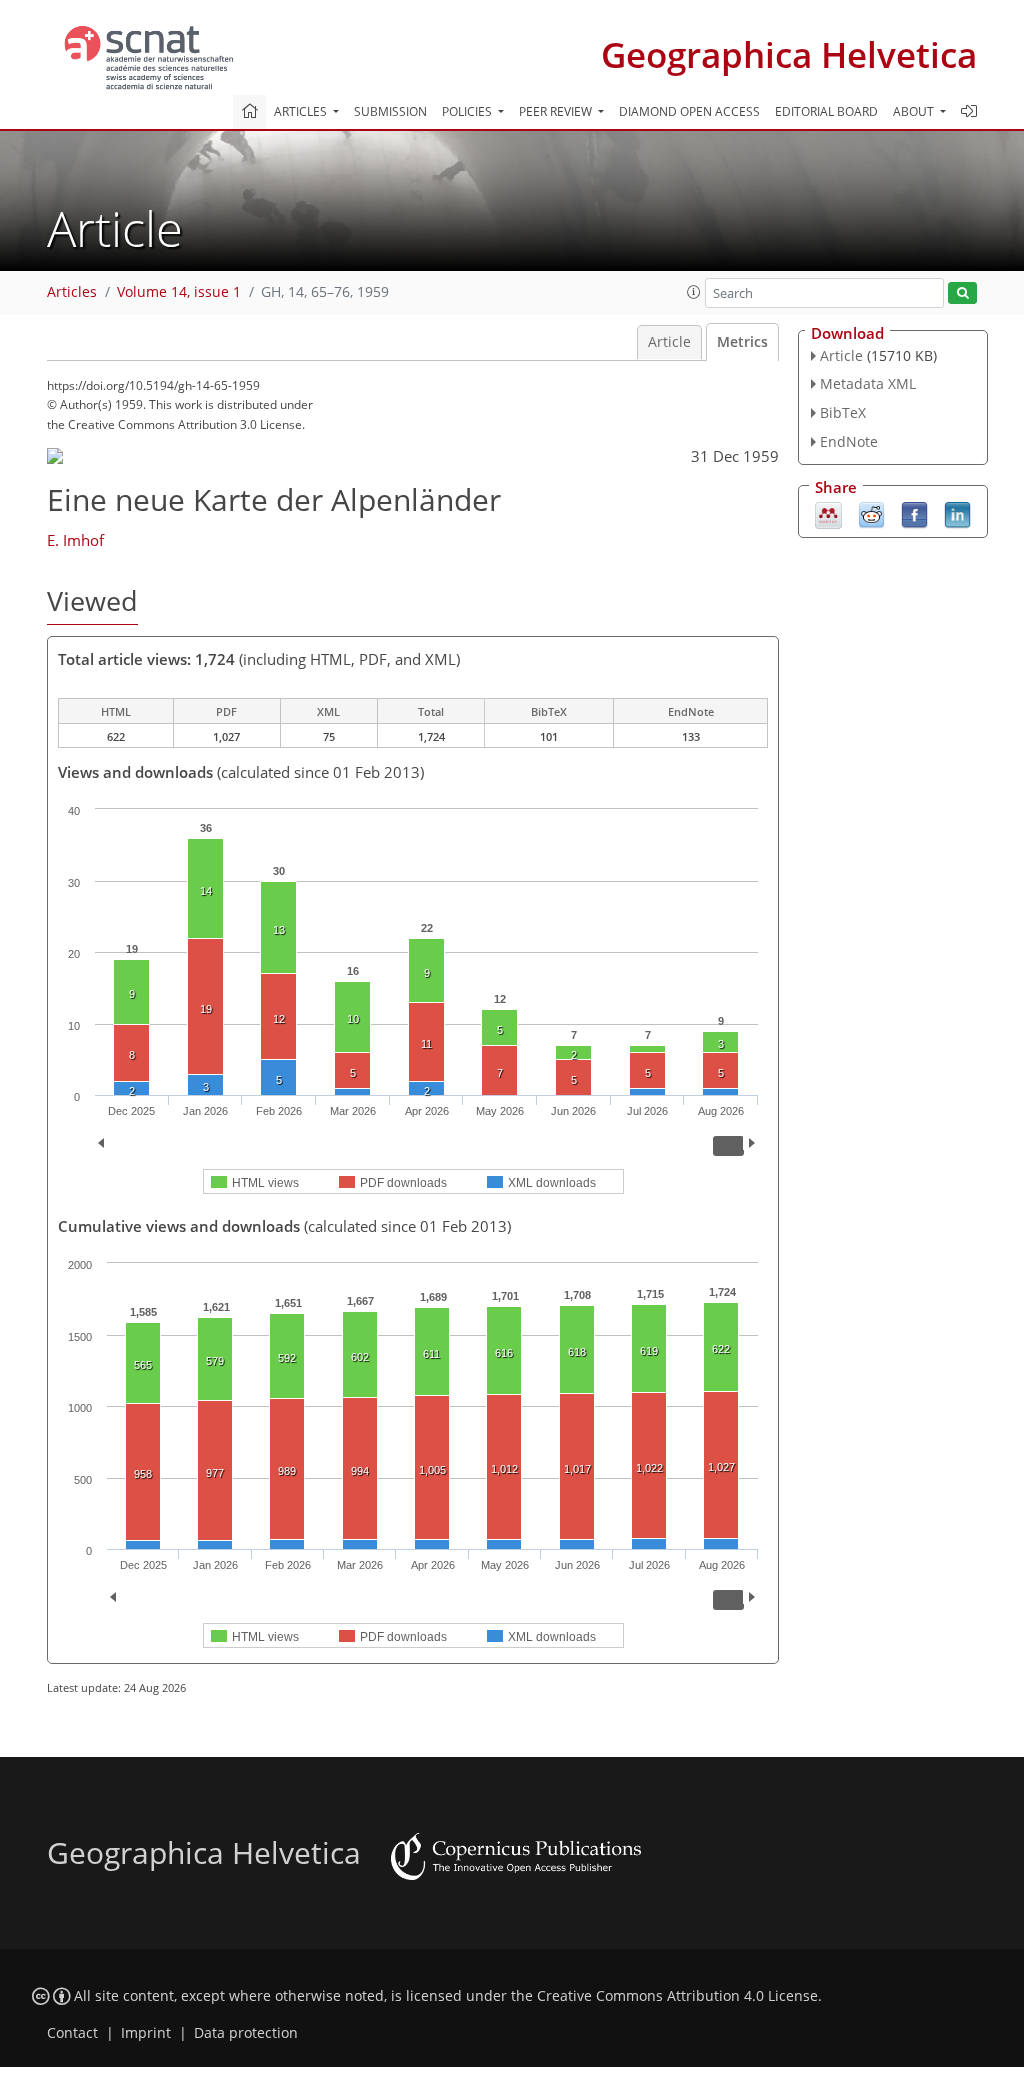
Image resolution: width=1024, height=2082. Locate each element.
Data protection (246, 2033)
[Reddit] (871, 513)
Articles (72, 292)
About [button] (915, 111)
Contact (72, 2033)
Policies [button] (468, 111)
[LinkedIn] (957, 513)
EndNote (849, 441)
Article (669, 342)
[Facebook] (914, 513)
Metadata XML (868, 383)
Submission (390, 111)
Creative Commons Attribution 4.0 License (677, 1996)
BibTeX (843, 412)
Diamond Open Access (689, 111)
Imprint (146, 2033)
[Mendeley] (828, 513)
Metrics (742, 342)
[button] (694, 292)
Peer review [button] (557, 111)
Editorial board (826, 111)
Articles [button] (302, 111)
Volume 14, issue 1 (179, 292)
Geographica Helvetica (789, 54)
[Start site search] (962, 293)
